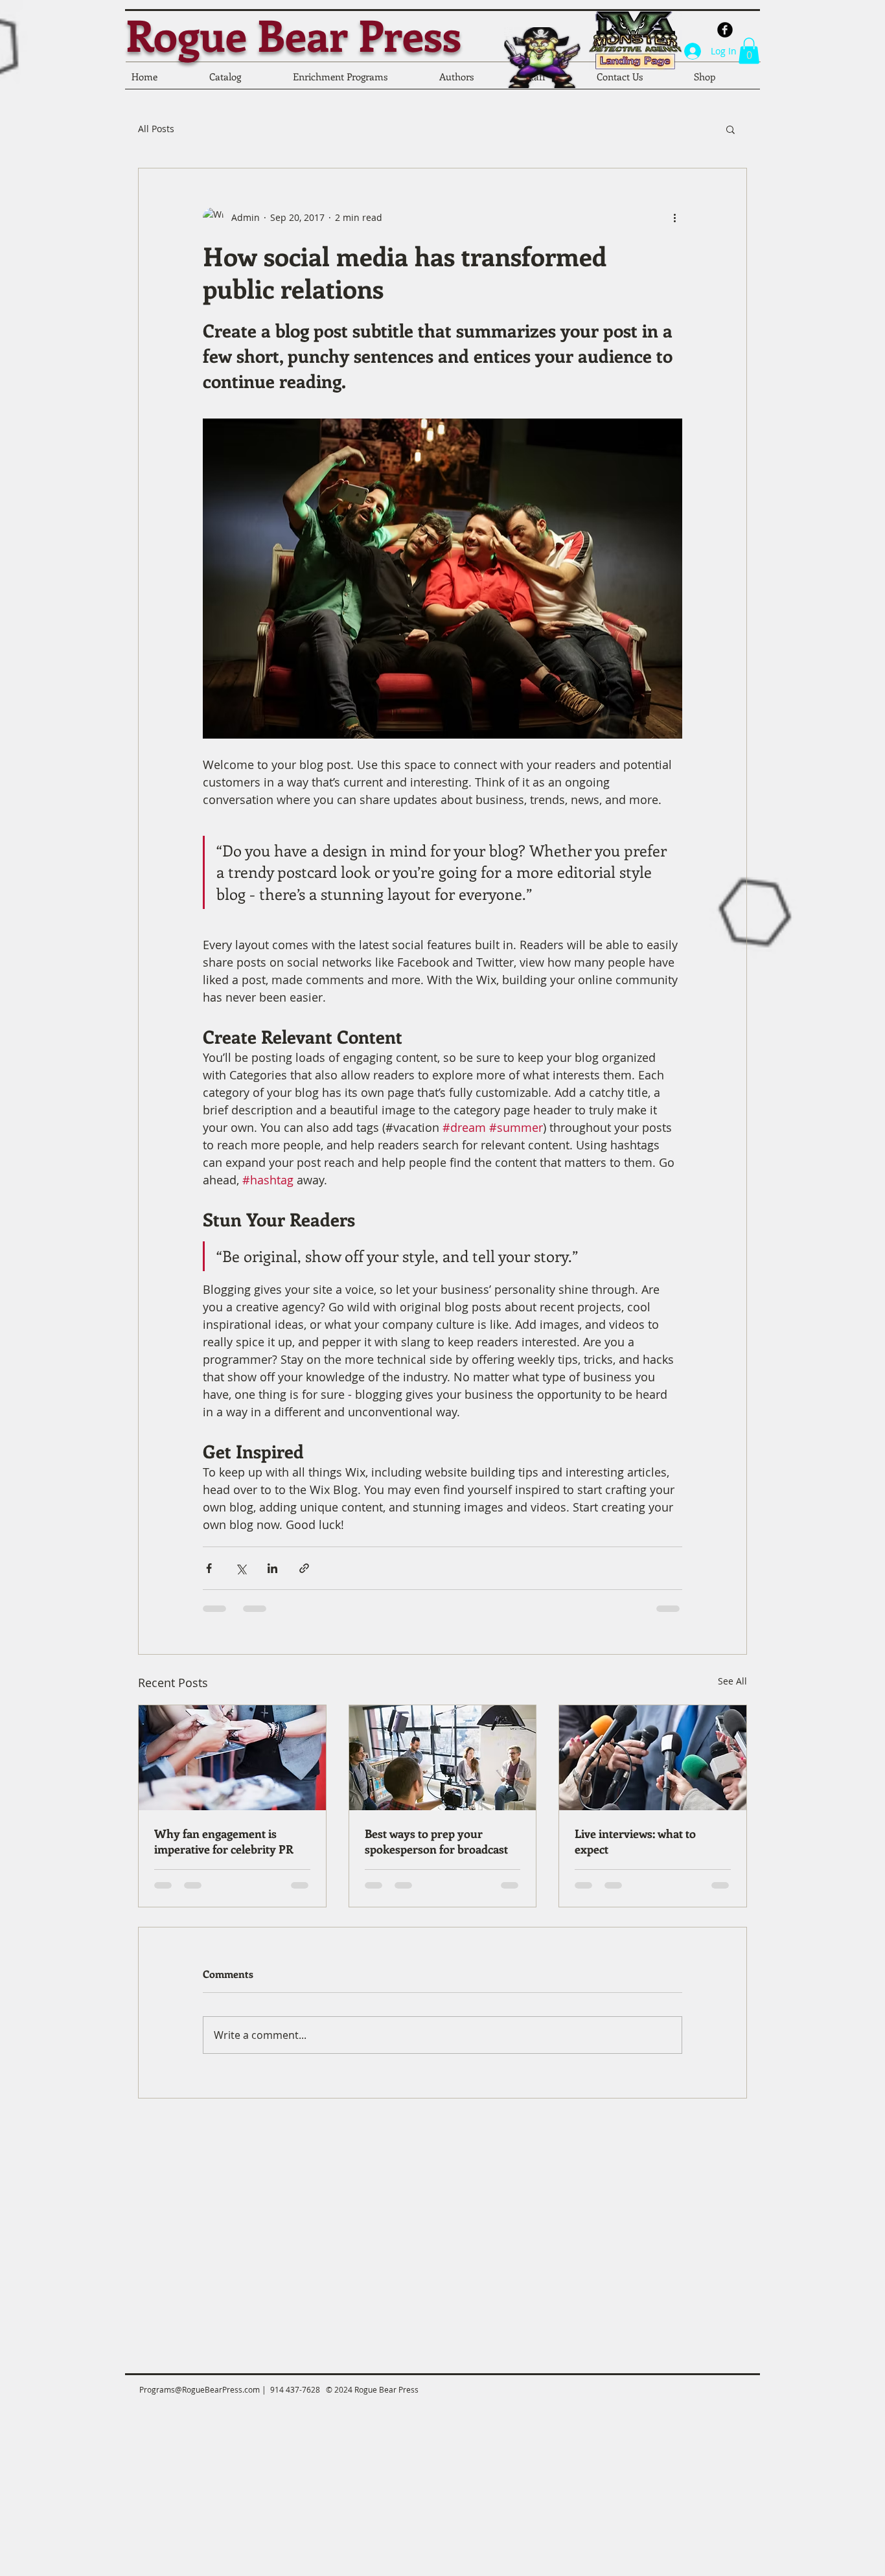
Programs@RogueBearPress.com (200, 2389)
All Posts (156, 129)
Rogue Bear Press (293, 34)
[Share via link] (304, 1568)
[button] (749, 51)
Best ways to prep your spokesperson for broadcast (436, 1841)
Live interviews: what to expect (635, 1841)
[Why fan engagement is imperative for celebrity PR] (232, 1758)
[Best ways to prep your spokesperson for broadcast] (443, 1758)
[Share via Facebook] (209, 1568)
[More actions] (674, 218)
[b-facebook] (725, 30)
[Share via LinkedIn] (272, 1568)
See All (732, 1681)
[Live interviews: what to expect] (653, 1758)
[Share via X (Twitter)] (241, 1568)
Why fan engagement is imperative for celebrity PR (224, 1841)
